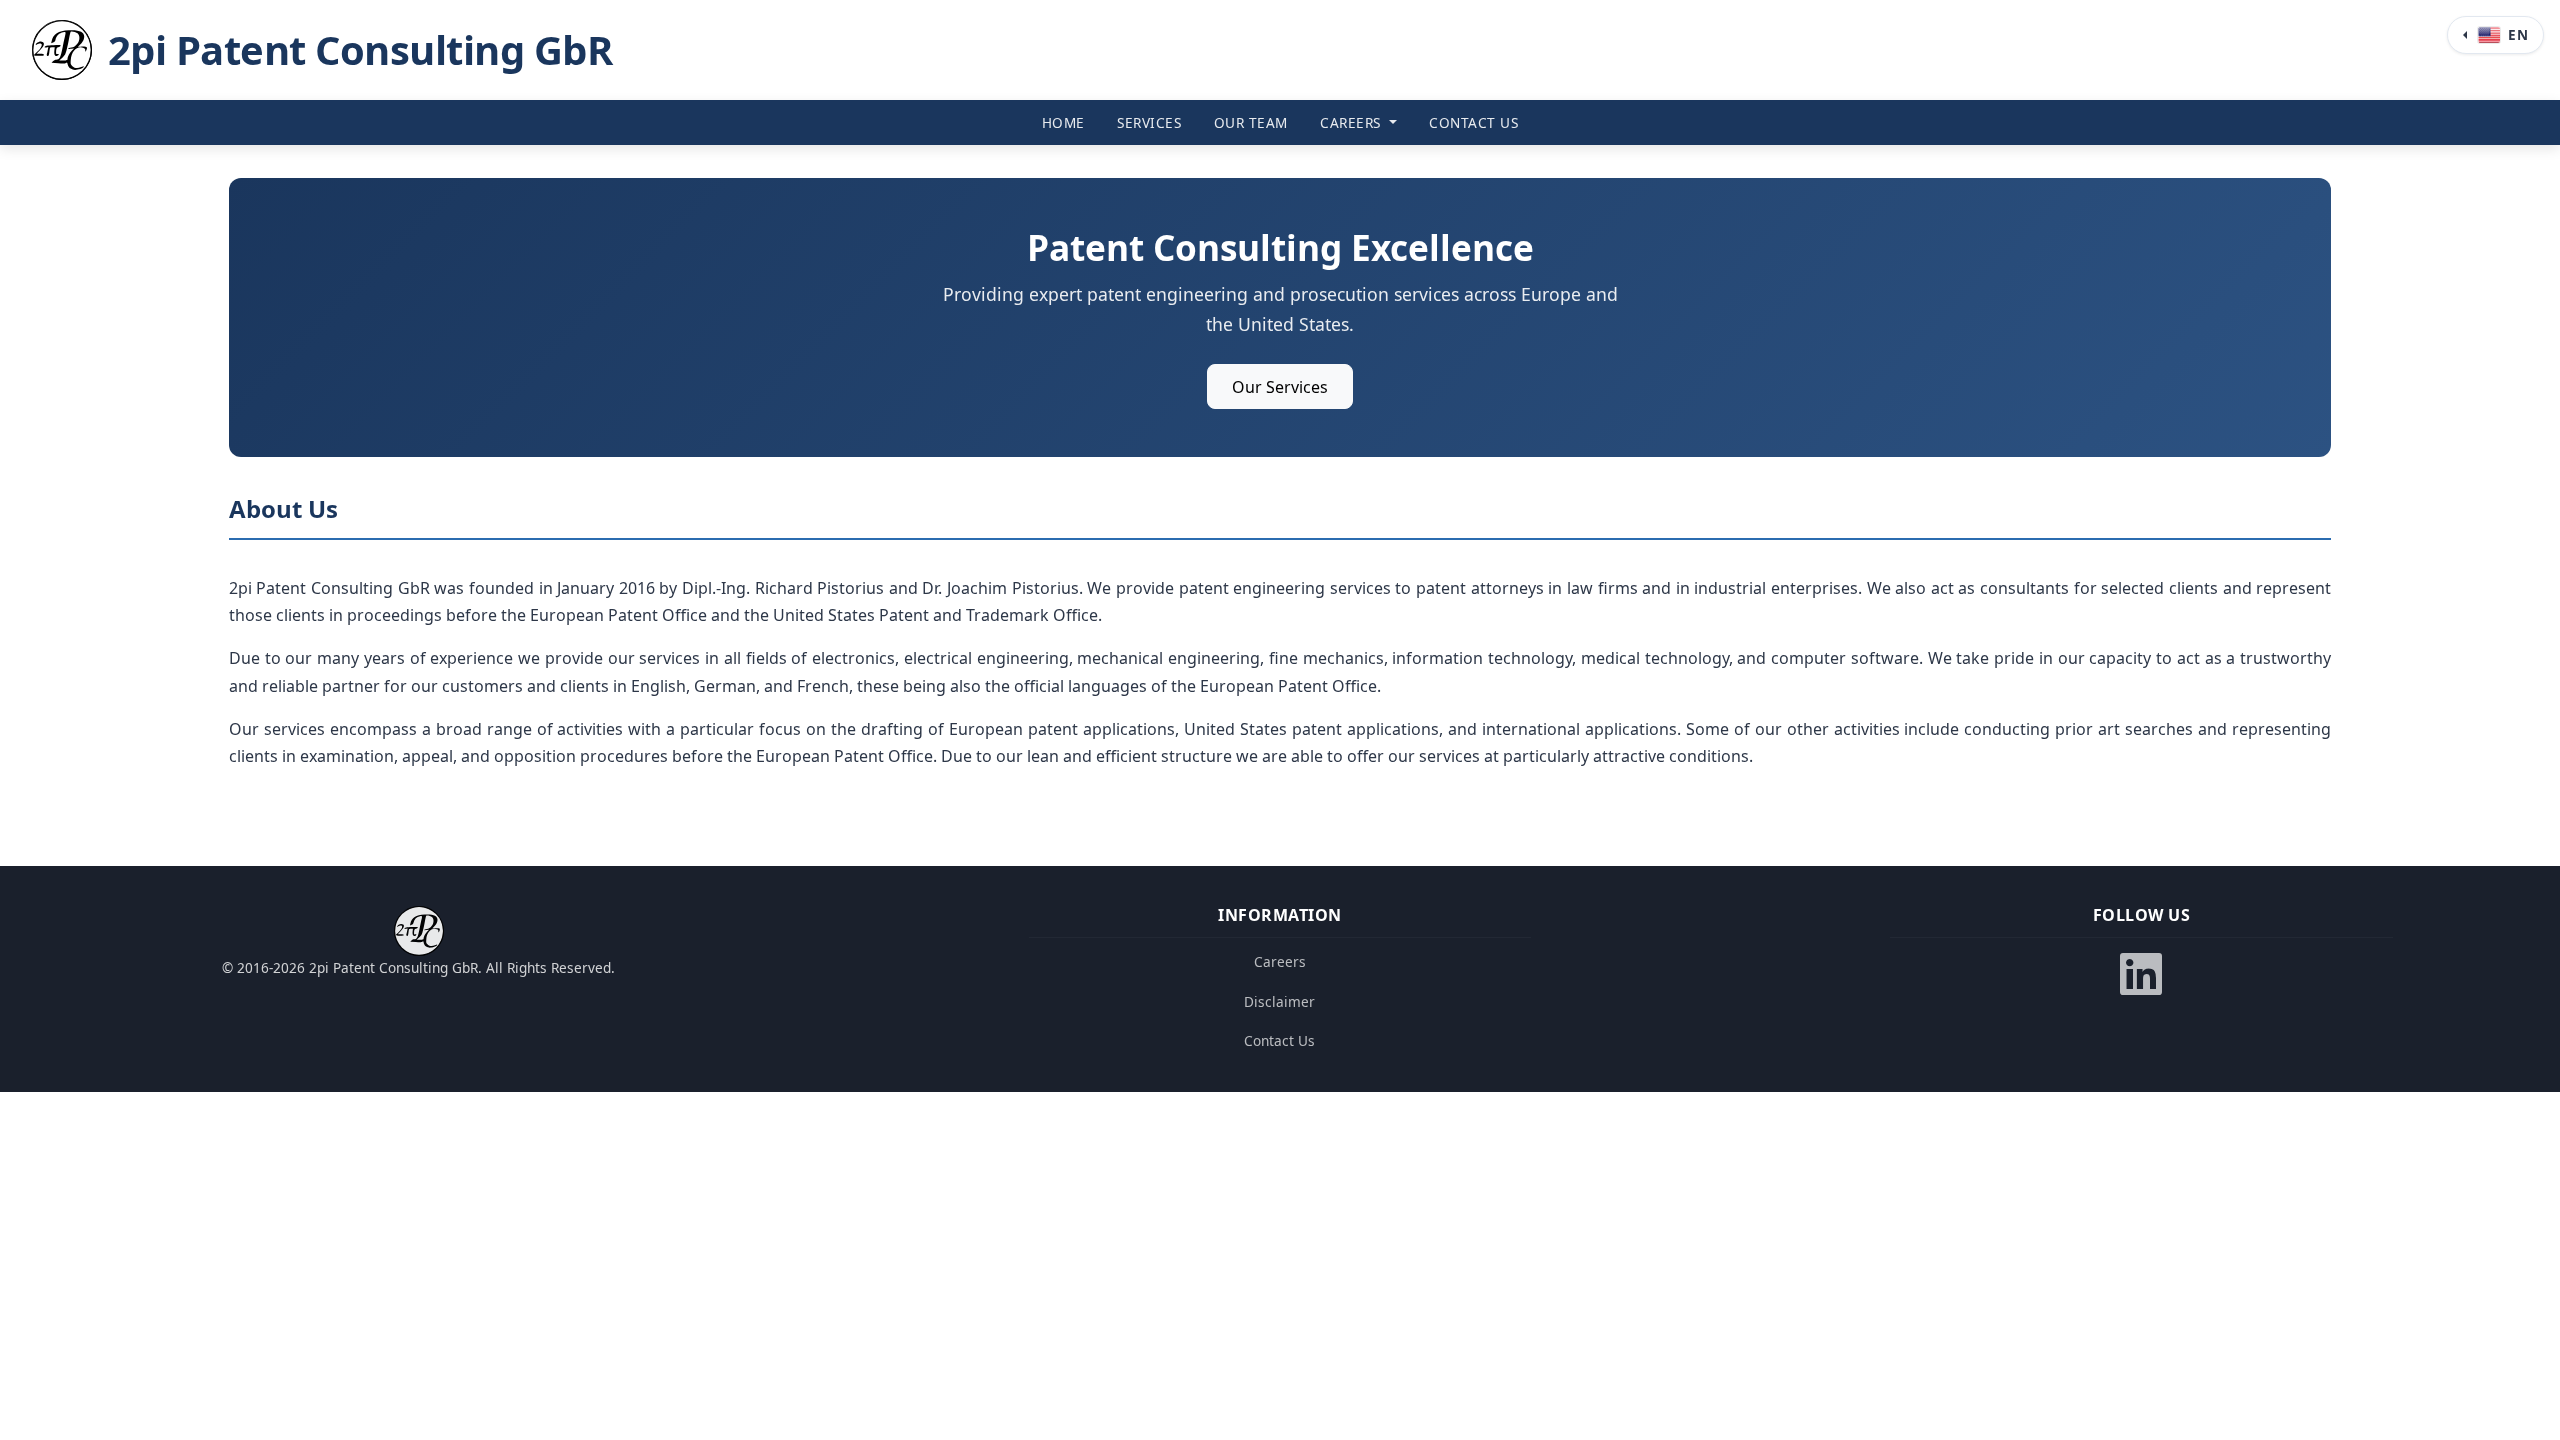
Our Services (1280, 387)
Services (1149, 122)
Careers (1352, 122)
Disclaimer (1279, 1001)
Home (1063, 122)
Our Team (1251, 122)
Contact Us (1473, 122)
